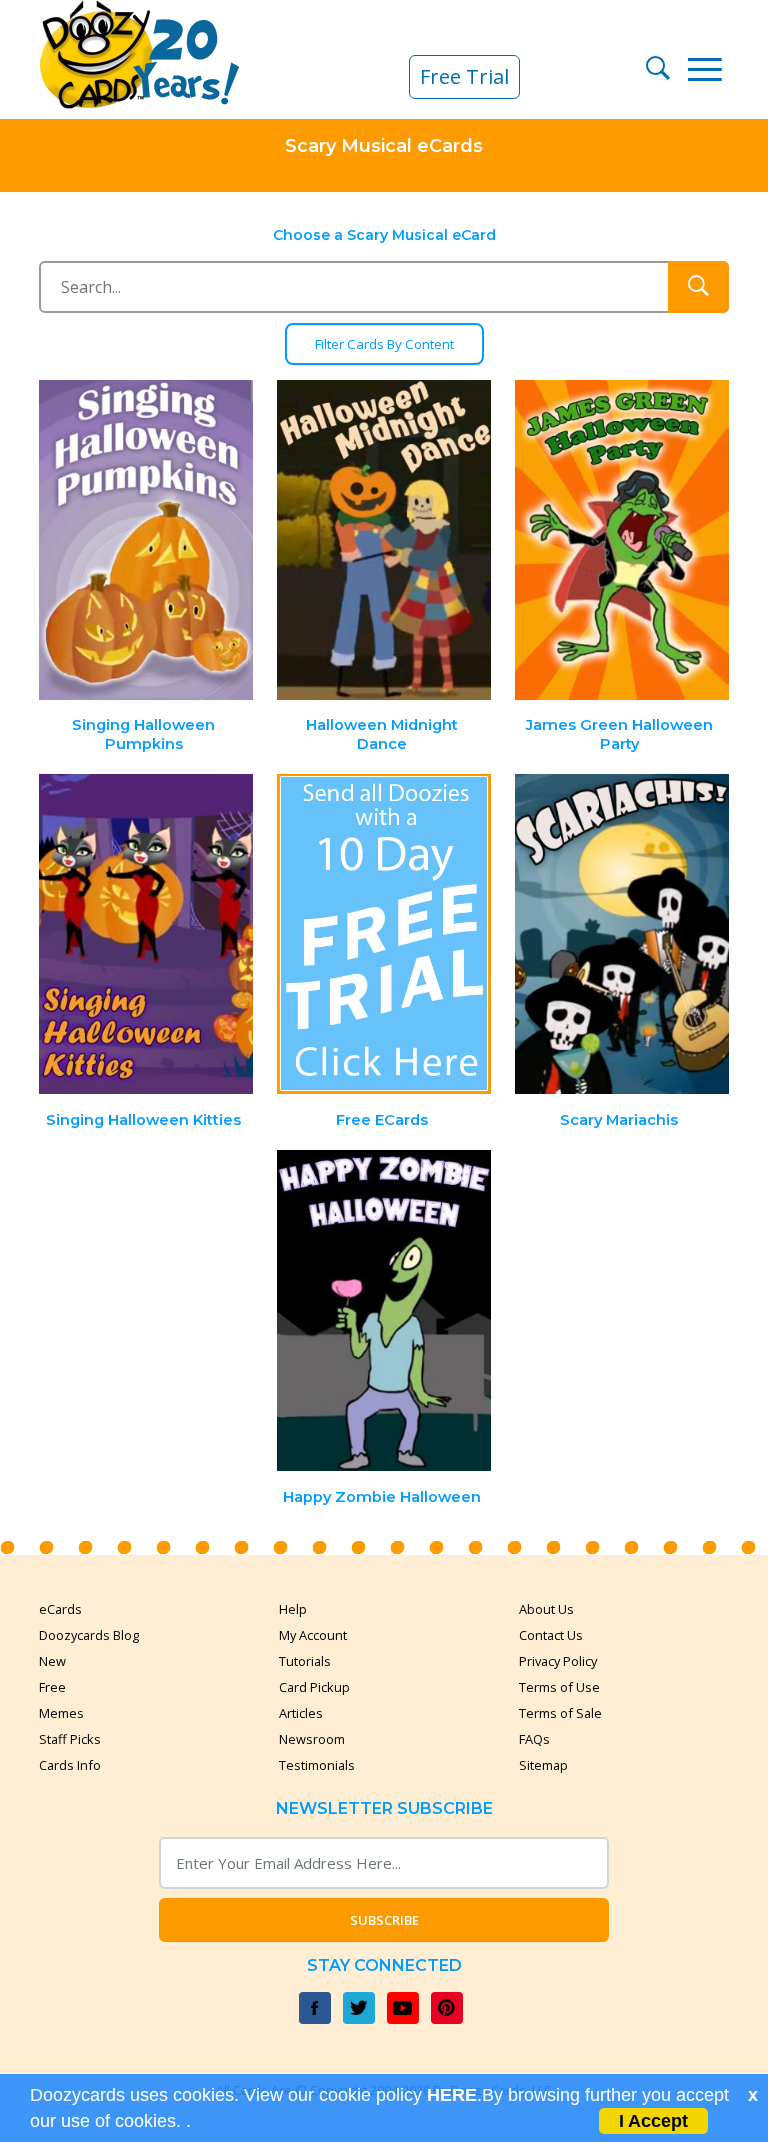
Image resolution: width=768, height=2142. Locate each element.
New (52, 1661)
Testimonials (317, 1765)
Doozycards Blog (89, 1635)
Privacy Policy (558, 1661)
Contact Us (551, 1635)
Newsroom (312, 1739)
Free (52, 1687)
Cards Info (70, 1765)
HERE (452, 2095)
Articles (301, 1713)
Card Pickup (314, 1687)
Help (293, 1609)
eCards (60, 1609)
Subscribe (384, 1920)
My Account (313, 1635)
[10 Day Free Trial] (384, 934)
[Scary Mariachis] (622, 934)
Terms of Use (559, 1687)
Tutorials (305, 1661)
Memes (61, 1713)
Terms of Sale (560, 1713)
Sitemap (543, 1765)
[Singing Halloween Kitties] (147, 934)
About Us (546, 1609)
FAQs (534, 1739)
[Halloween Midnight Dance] (384, 540)
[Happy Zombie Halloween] (384, 1310)
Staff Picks (70, 1739)
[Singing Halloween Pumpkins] (147, 540)
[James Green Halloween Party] (622, 540)
